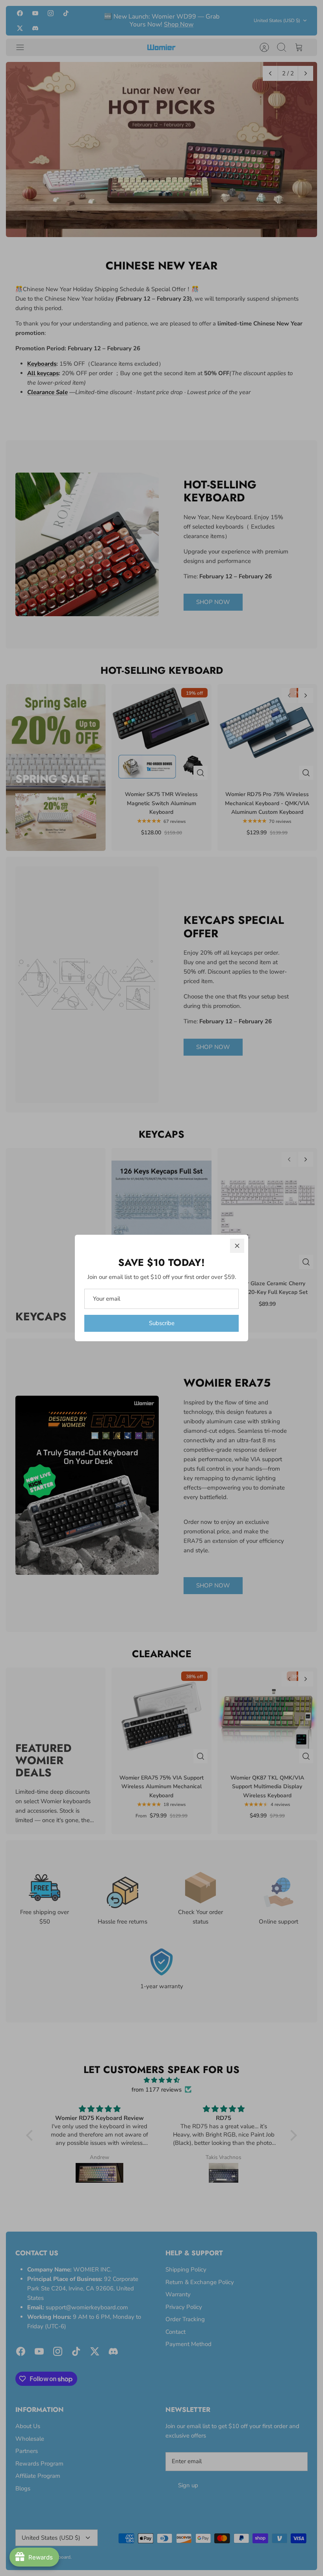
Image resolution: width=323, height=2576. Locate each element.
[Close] (237, 1246)
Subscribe (162, 1323)
